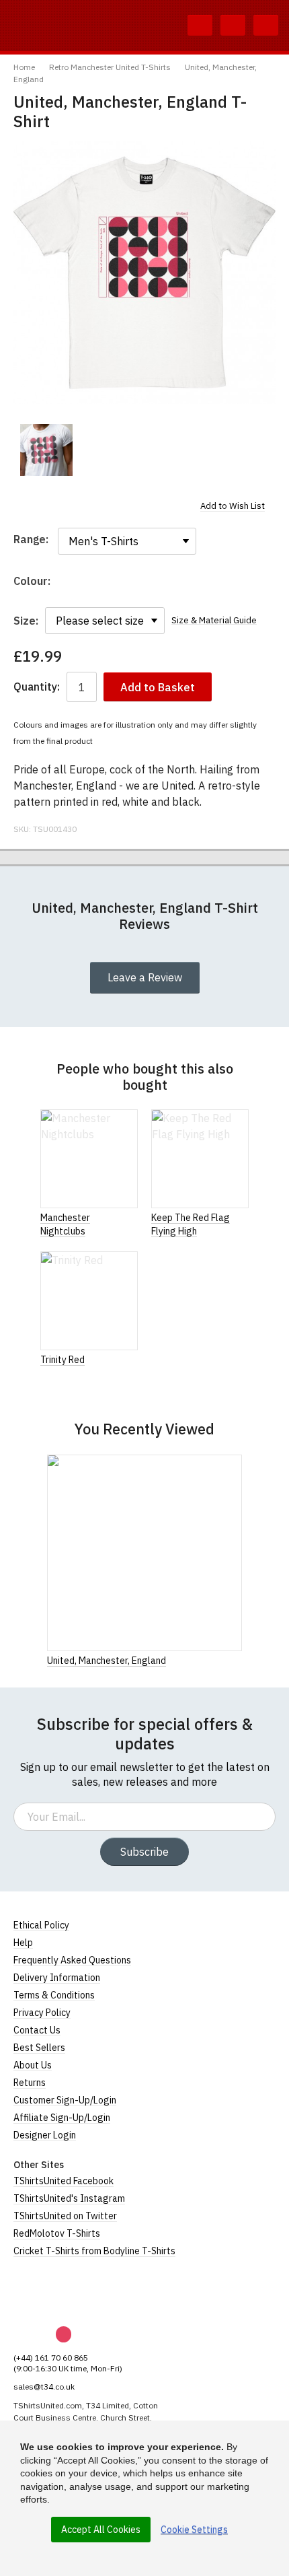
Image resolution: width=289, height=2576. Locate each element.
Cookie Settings (194, 2530)
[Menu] (266, 26)
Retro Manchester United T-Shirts (110, 67)
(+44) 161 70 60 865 (51, 2358)
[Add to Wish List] (238, 1660)
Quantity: (37, 687)
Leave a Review (145, 977)
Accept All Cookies (101, 2530)
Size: (26, 621)
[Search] (200, 26)
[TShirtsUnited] (65, 2292)
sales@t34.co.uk (44, 2387)
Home (24, 67)
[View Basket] (233, 26)
